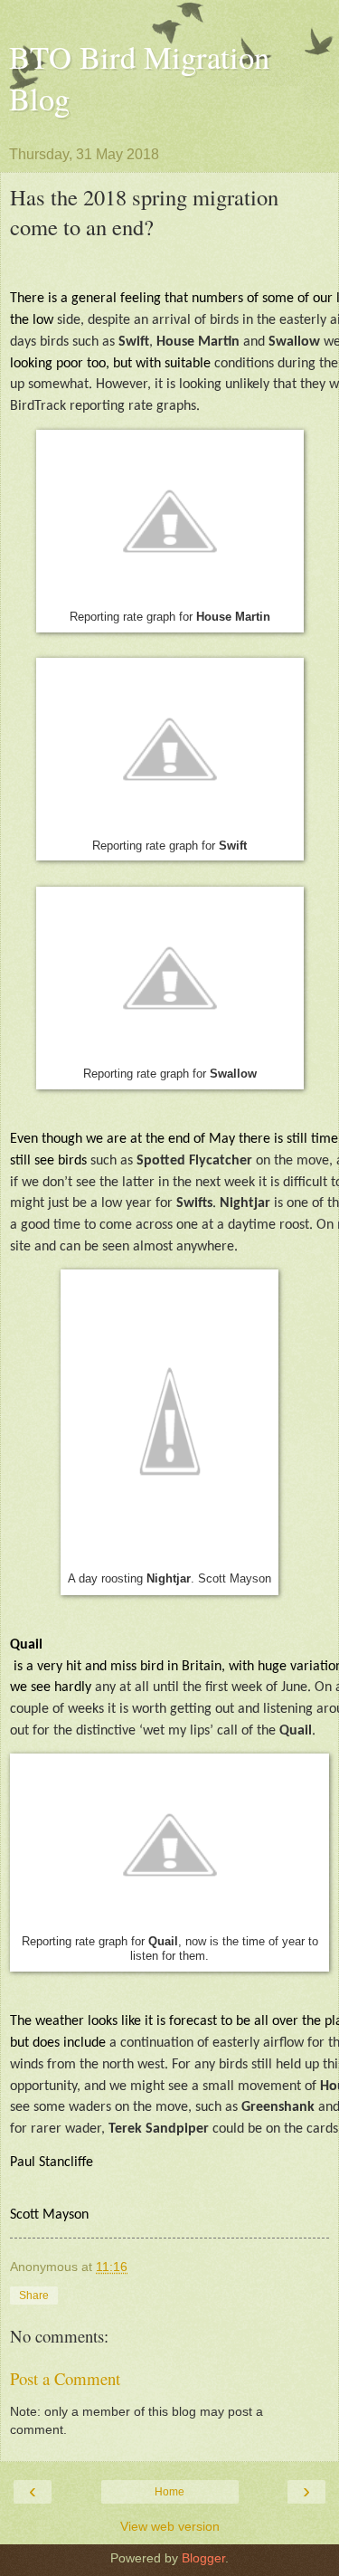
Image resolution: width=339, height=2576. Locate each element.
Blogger (203, 2558)
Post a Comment (65, 2378)
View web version (170, 2526)
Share (34, 2296)
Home (169, 2492)
